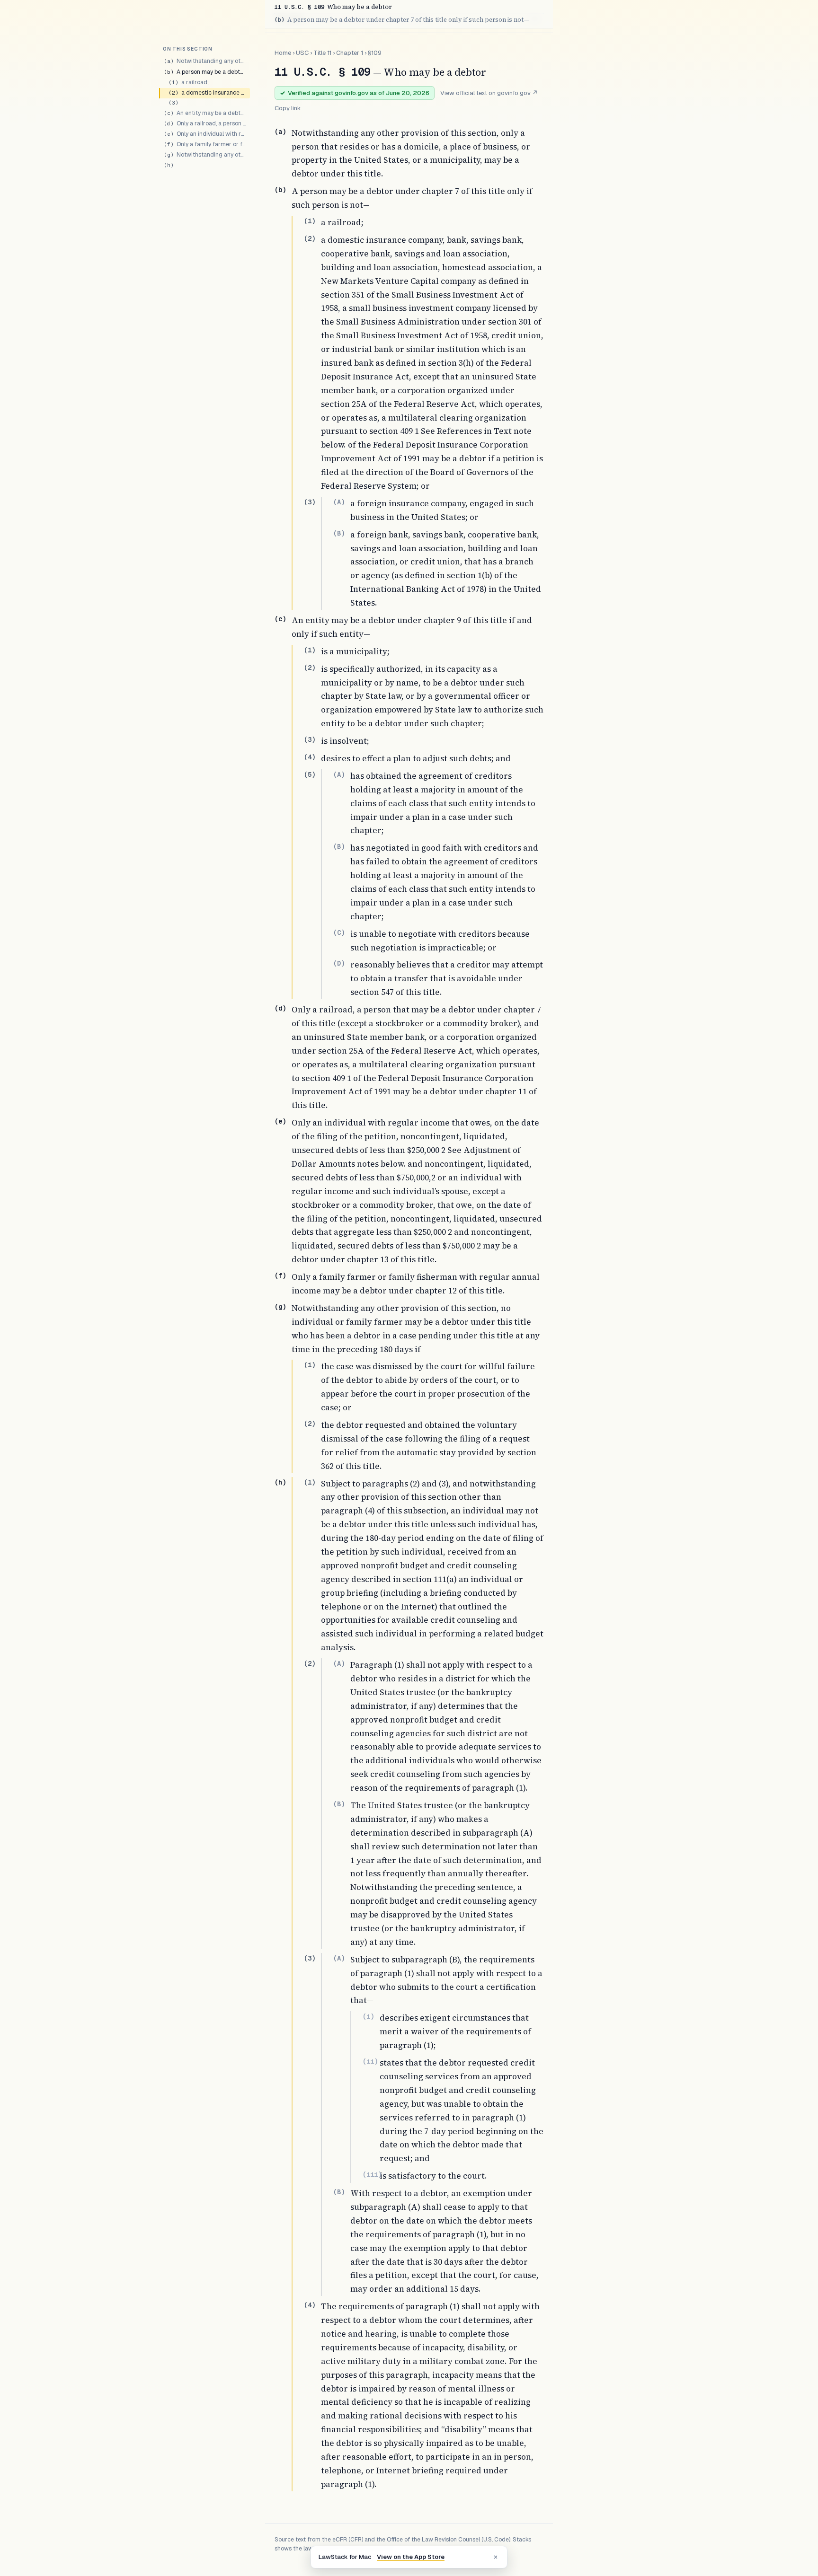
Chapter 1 (350, 53)
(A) (339, 502)
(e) (280, 1121)
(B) (339, 533)
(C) (339, 932)
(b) (280, 190)
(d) (280, 1008)
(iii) (372, 2174)
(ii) (370, 2061)
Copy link (288, 108)
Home (283, 53)
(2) (310, 238)
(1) (310, 221)
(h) (280, 1482)
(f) (280, 1275)
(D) (339, 963)
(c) (280, 619)
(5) (310, 774)
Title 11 (322, 53)
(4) (310, 757)
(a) (280, 132)
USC (302, 53)
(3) (310, 502)
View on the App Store (411, 2557)
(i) (368, 2016)
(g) (280, 1307)
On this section (188, 49)
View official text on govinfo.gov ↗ (489, 93)
